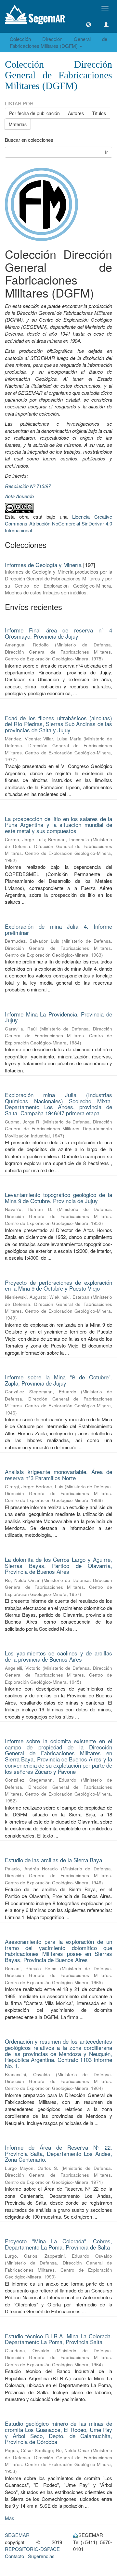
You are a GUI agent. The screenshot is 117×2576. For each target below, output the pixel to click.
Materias (18, 124)
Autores (76, 113)
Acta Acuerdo (19, 496)
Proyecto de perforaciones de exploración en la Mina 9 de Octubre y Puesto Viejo (58, 1285)
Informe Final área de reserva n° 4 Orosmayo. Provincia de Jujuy (58, 633)
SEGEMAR (17, 2535)
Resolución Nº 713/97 (28, 486)
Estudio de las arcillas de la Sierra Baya (53, 1860)
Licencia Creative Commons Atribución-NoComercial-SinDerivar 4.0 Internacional (58, 524)
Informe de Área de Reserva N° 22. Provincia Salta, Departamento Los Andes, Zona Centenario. (58, 2153)
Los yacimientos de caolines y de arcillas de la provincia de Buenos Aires (58, 1656)
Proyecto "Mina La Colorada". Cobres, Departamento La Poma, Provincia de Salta (58, 2244)
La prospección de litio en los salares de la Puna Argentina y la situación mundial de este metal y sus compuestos (58, 825)
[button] (89, 25)
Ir (106, 152)
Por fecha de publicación (34, 113)
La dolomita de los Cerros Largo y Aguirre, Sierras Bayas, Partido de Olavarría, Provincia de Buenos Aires (58, 1565)
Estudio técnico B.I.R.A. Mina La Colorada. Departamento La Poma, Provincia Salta (58, 2339)
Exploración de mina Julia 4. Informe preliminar (58, 929)
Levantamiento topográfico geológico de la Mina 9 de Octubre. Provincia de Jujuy (58, 1198)
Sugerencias (41, 2556)
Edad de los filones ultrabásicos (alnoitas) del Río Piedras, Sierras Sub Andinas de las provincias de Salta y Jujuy (58, 724)
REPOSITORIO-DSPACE (32, 2549)
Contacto (14, 2556)
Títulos (99, 113)
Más (10, 2518)
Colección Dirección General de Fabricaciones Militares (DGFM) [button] (58, 42)
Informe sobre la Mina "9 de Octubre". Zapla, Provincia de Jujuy (58, 1380)
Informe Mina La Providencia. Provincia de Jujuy (58, 1017)
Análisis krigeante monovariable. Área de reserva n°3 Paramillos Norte (58, 1475)
